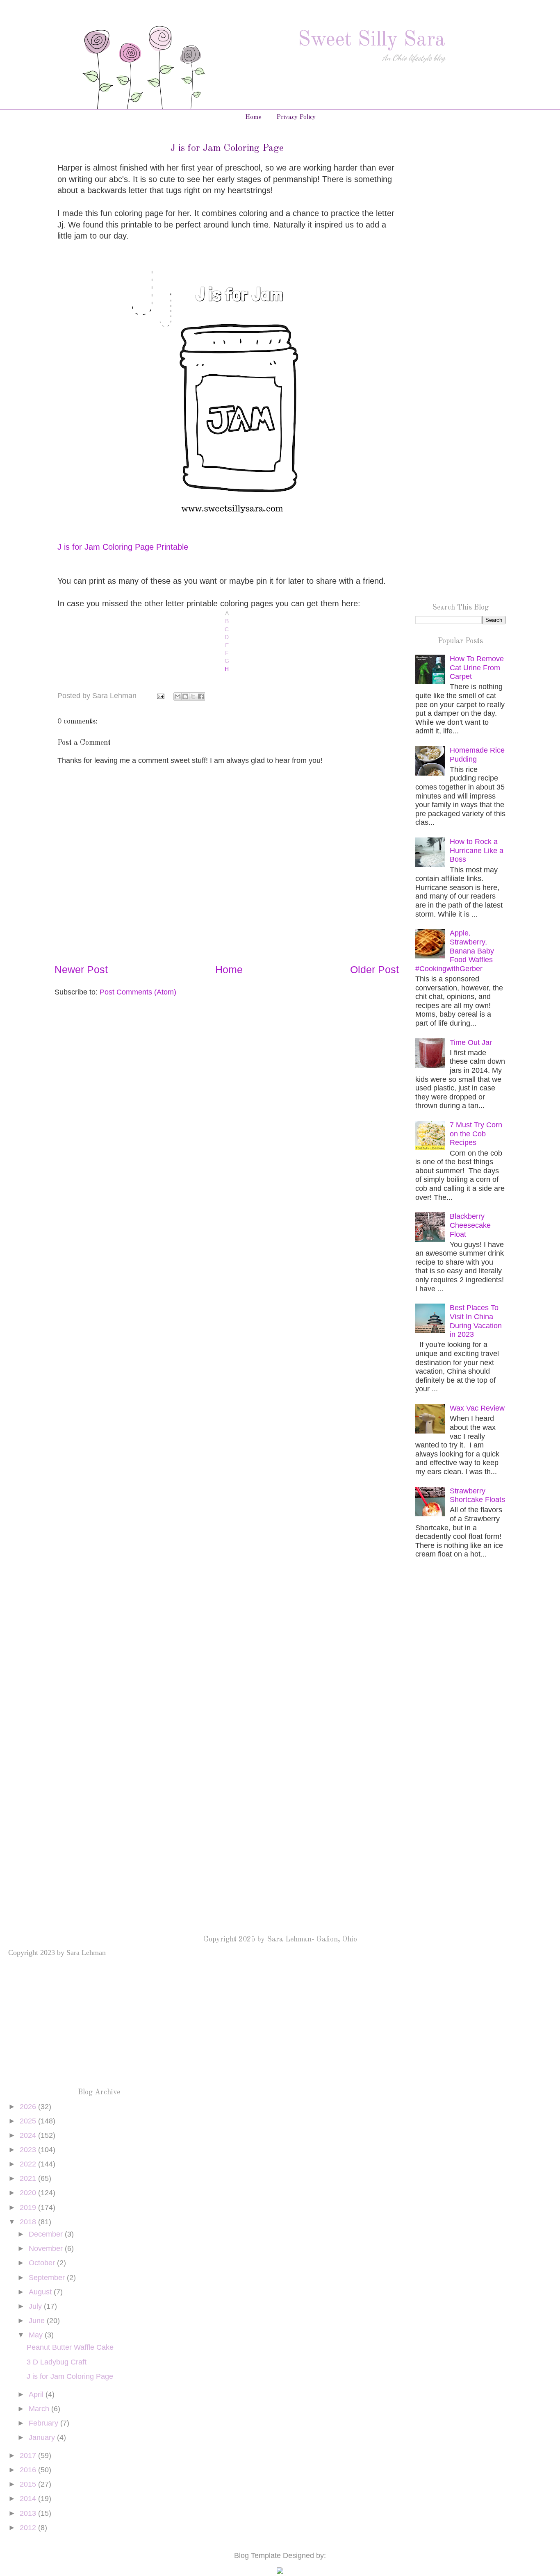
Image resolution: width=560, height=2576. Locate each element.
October (43, 2263)
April (37, 2394)
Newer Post (81, 969)
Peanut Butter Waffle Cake (70, 2347)
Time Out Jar (471, 1042)
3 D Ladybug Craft (57, 2362)
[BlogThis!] (185, 696)
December (47, 2234)
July (36, 2306)
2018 (29, 2222)
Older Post (374, 969)
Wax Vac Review (477, 1408)
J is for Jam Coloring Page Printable (123, 547)
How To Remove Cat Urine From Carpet (477, 668)
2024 (29, 2135)
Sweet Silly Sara (371, 40)
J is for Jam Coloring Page (70, 2376)
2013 (29, 2513)
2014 (29, 2499)
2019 (29, 2207)
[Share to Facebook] (201, 696)
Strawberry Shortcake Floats (477, 1495)
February (44, 2423)
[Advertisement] (460, 273)
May (37, 2335)
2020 (29, 2193)
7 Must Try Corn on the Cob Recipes (476, 1134)
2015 (29, 2484)
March (40, 2409)
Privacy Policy (296, 117)
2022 (29, 2164)
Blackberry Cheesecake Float (470, 1225)
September (48, 2278)
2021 (29, 2178)
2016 (29, 2470)
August (41, 2292)
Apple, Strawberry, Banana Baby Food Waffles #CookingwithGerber (455, 951)
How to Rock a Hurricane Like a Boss (477, 850)
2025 (29, 2121)
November (47, 2248)
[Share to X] (193, 696)
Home (253, 117)
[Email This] (178, 696)
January (43, 2437)
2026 (29, 2107)
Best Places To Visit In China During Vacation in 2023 (476, 1321)
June (38, 2321)
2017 (29, 2455)
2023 (29, 2150)
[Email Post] (160, 696)
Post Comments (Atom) (138, 992)
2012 (29, 2528)
